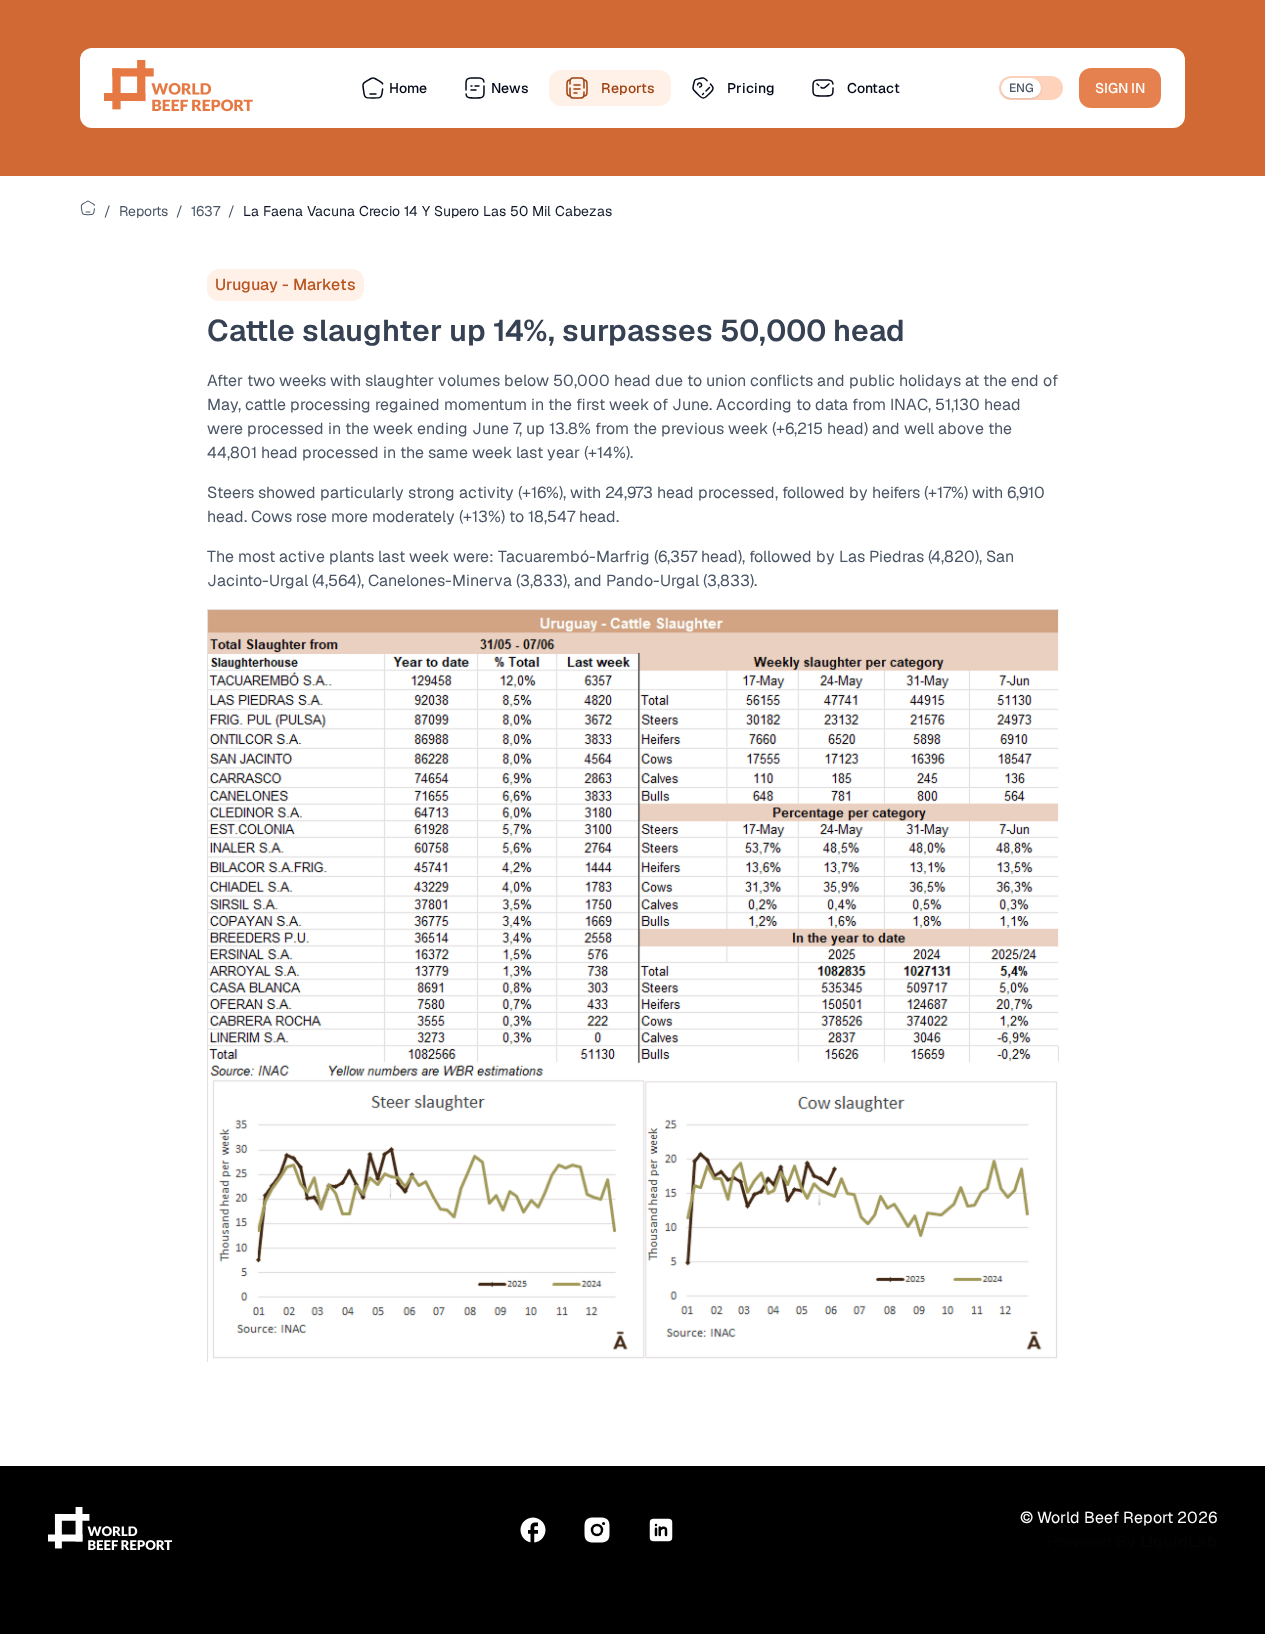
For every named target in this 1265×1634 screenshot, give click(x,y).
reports (143, 211)
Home (408, 88)
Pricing (751, 88)
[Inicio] (88, 208)
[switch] (1031, 88)
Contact (873, 88)
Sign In (1120, 88)
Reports (628, 88)
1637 (205, 211)
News (510, 88)
